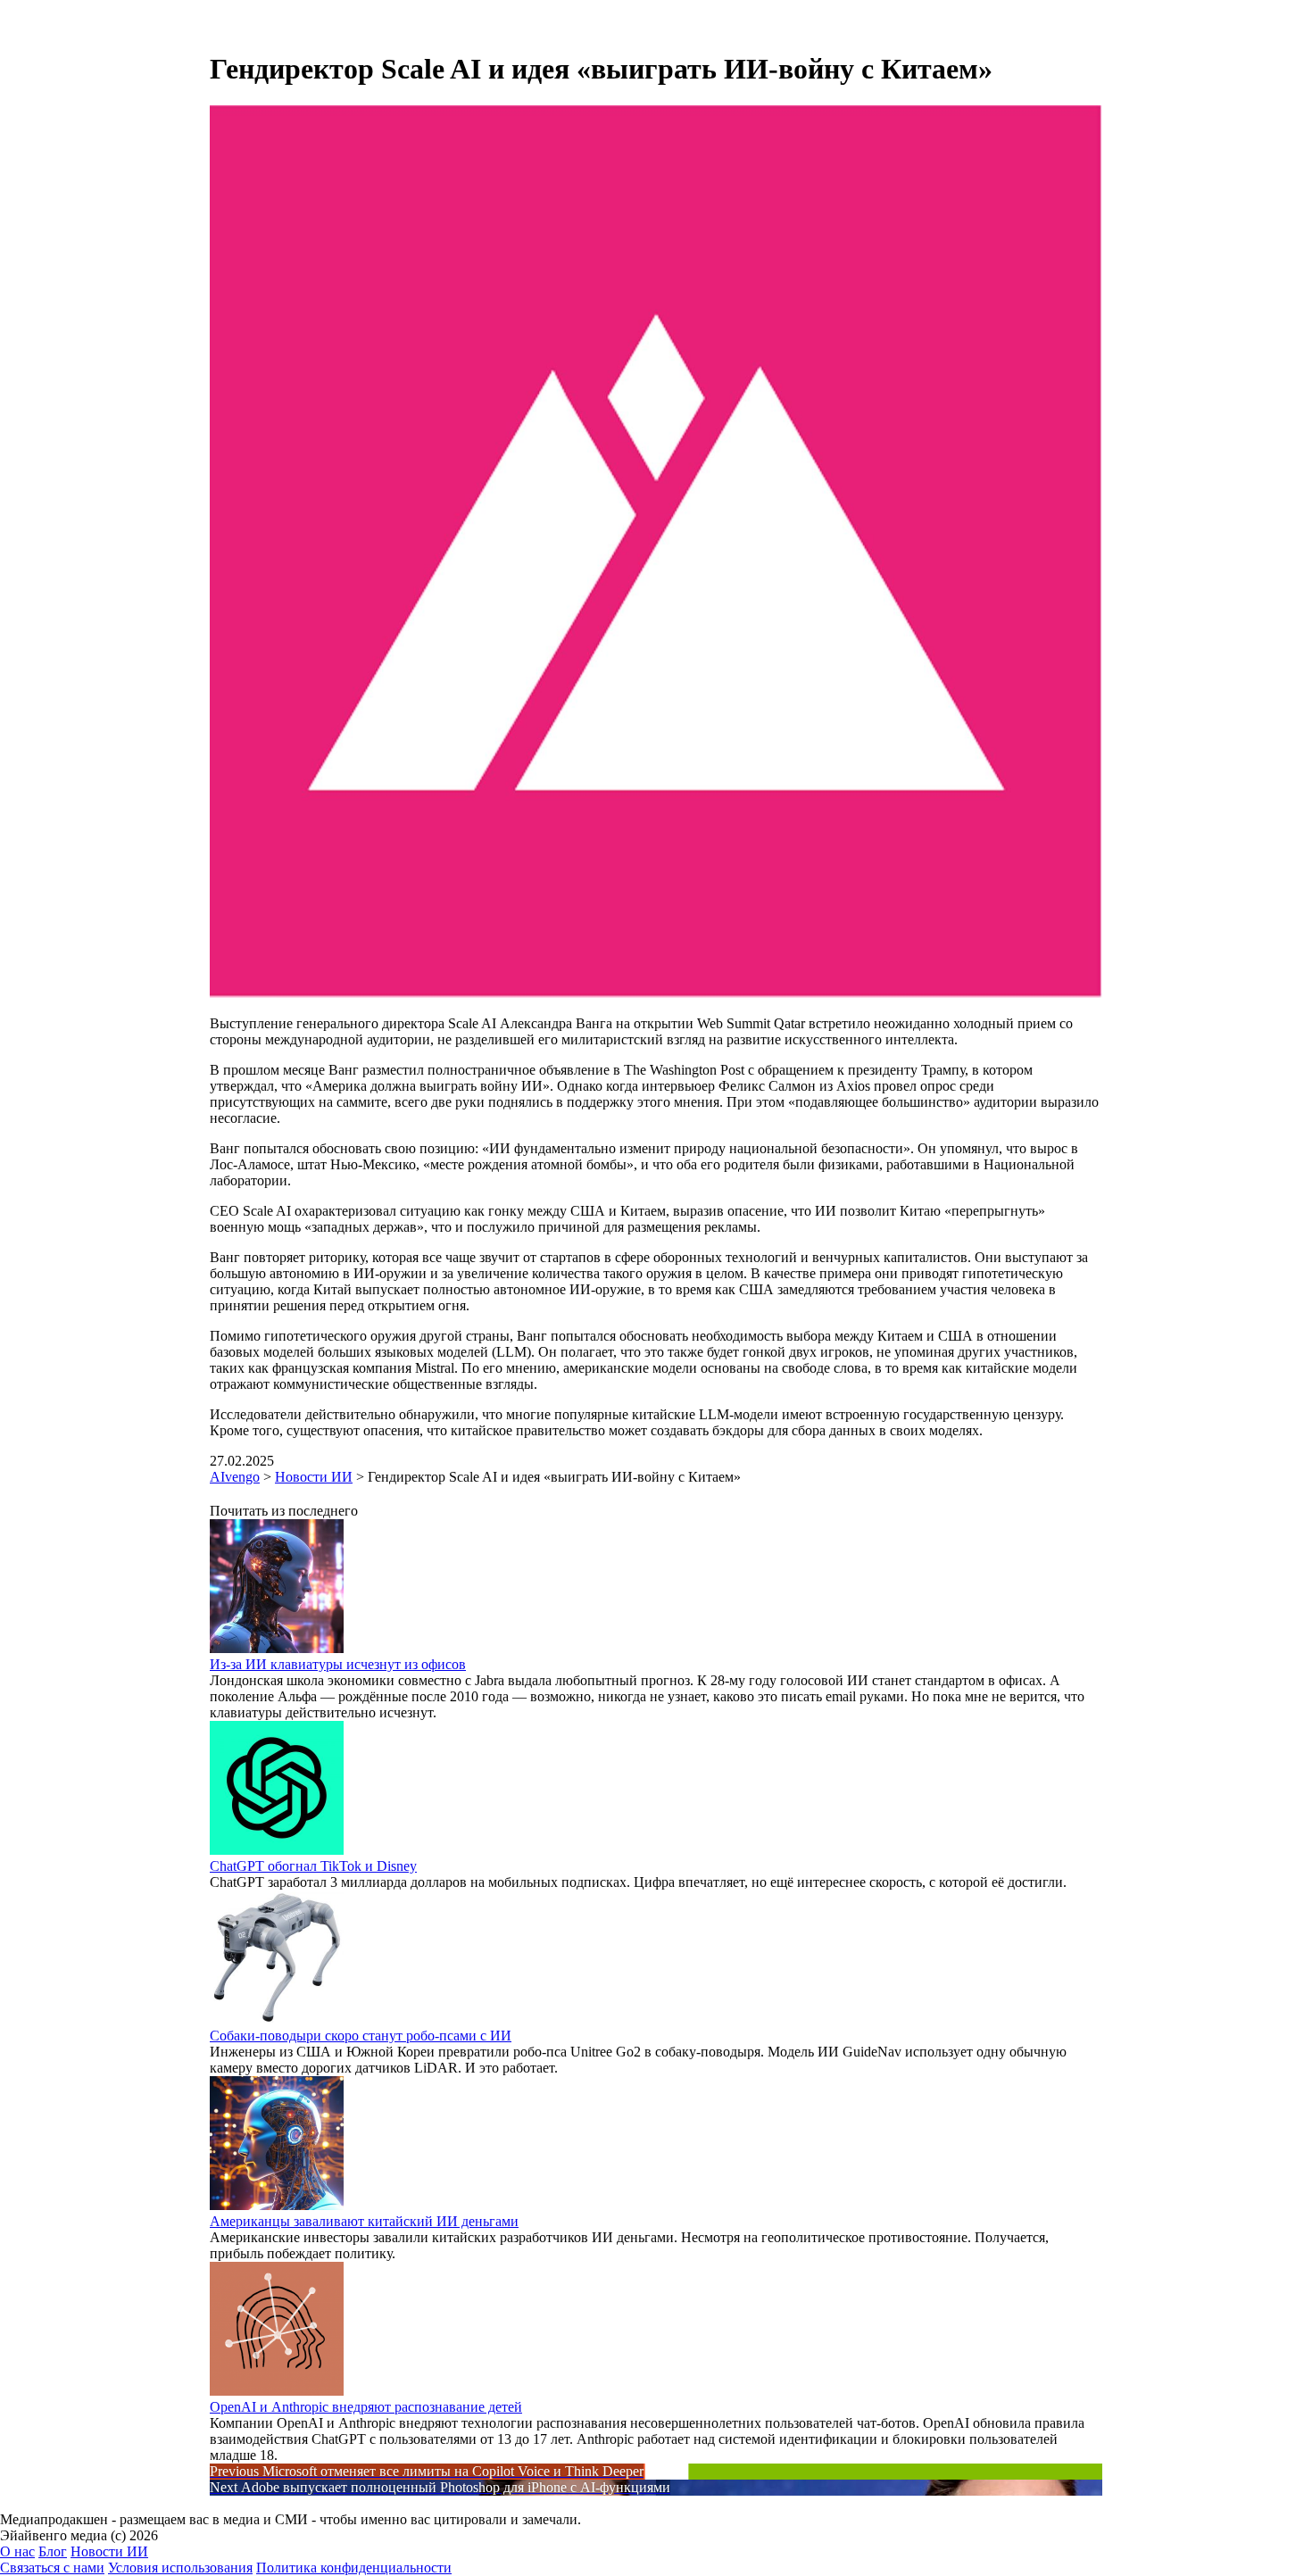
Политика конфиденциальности (354, 2568)
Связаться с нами (52, 2568)
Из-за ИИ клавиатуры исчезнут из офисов (338, 1664)
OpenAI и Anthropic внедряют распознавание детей (366, 2407)
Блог (53, 2551)
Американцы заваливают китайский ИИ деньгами (364, 2221)
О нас (17, 2551)
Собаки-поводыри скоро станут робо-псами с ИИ (361, 2036)
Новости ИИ (109, 2551)
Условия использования (180, 2568)
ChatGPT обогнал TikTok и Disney (313, 1866)
